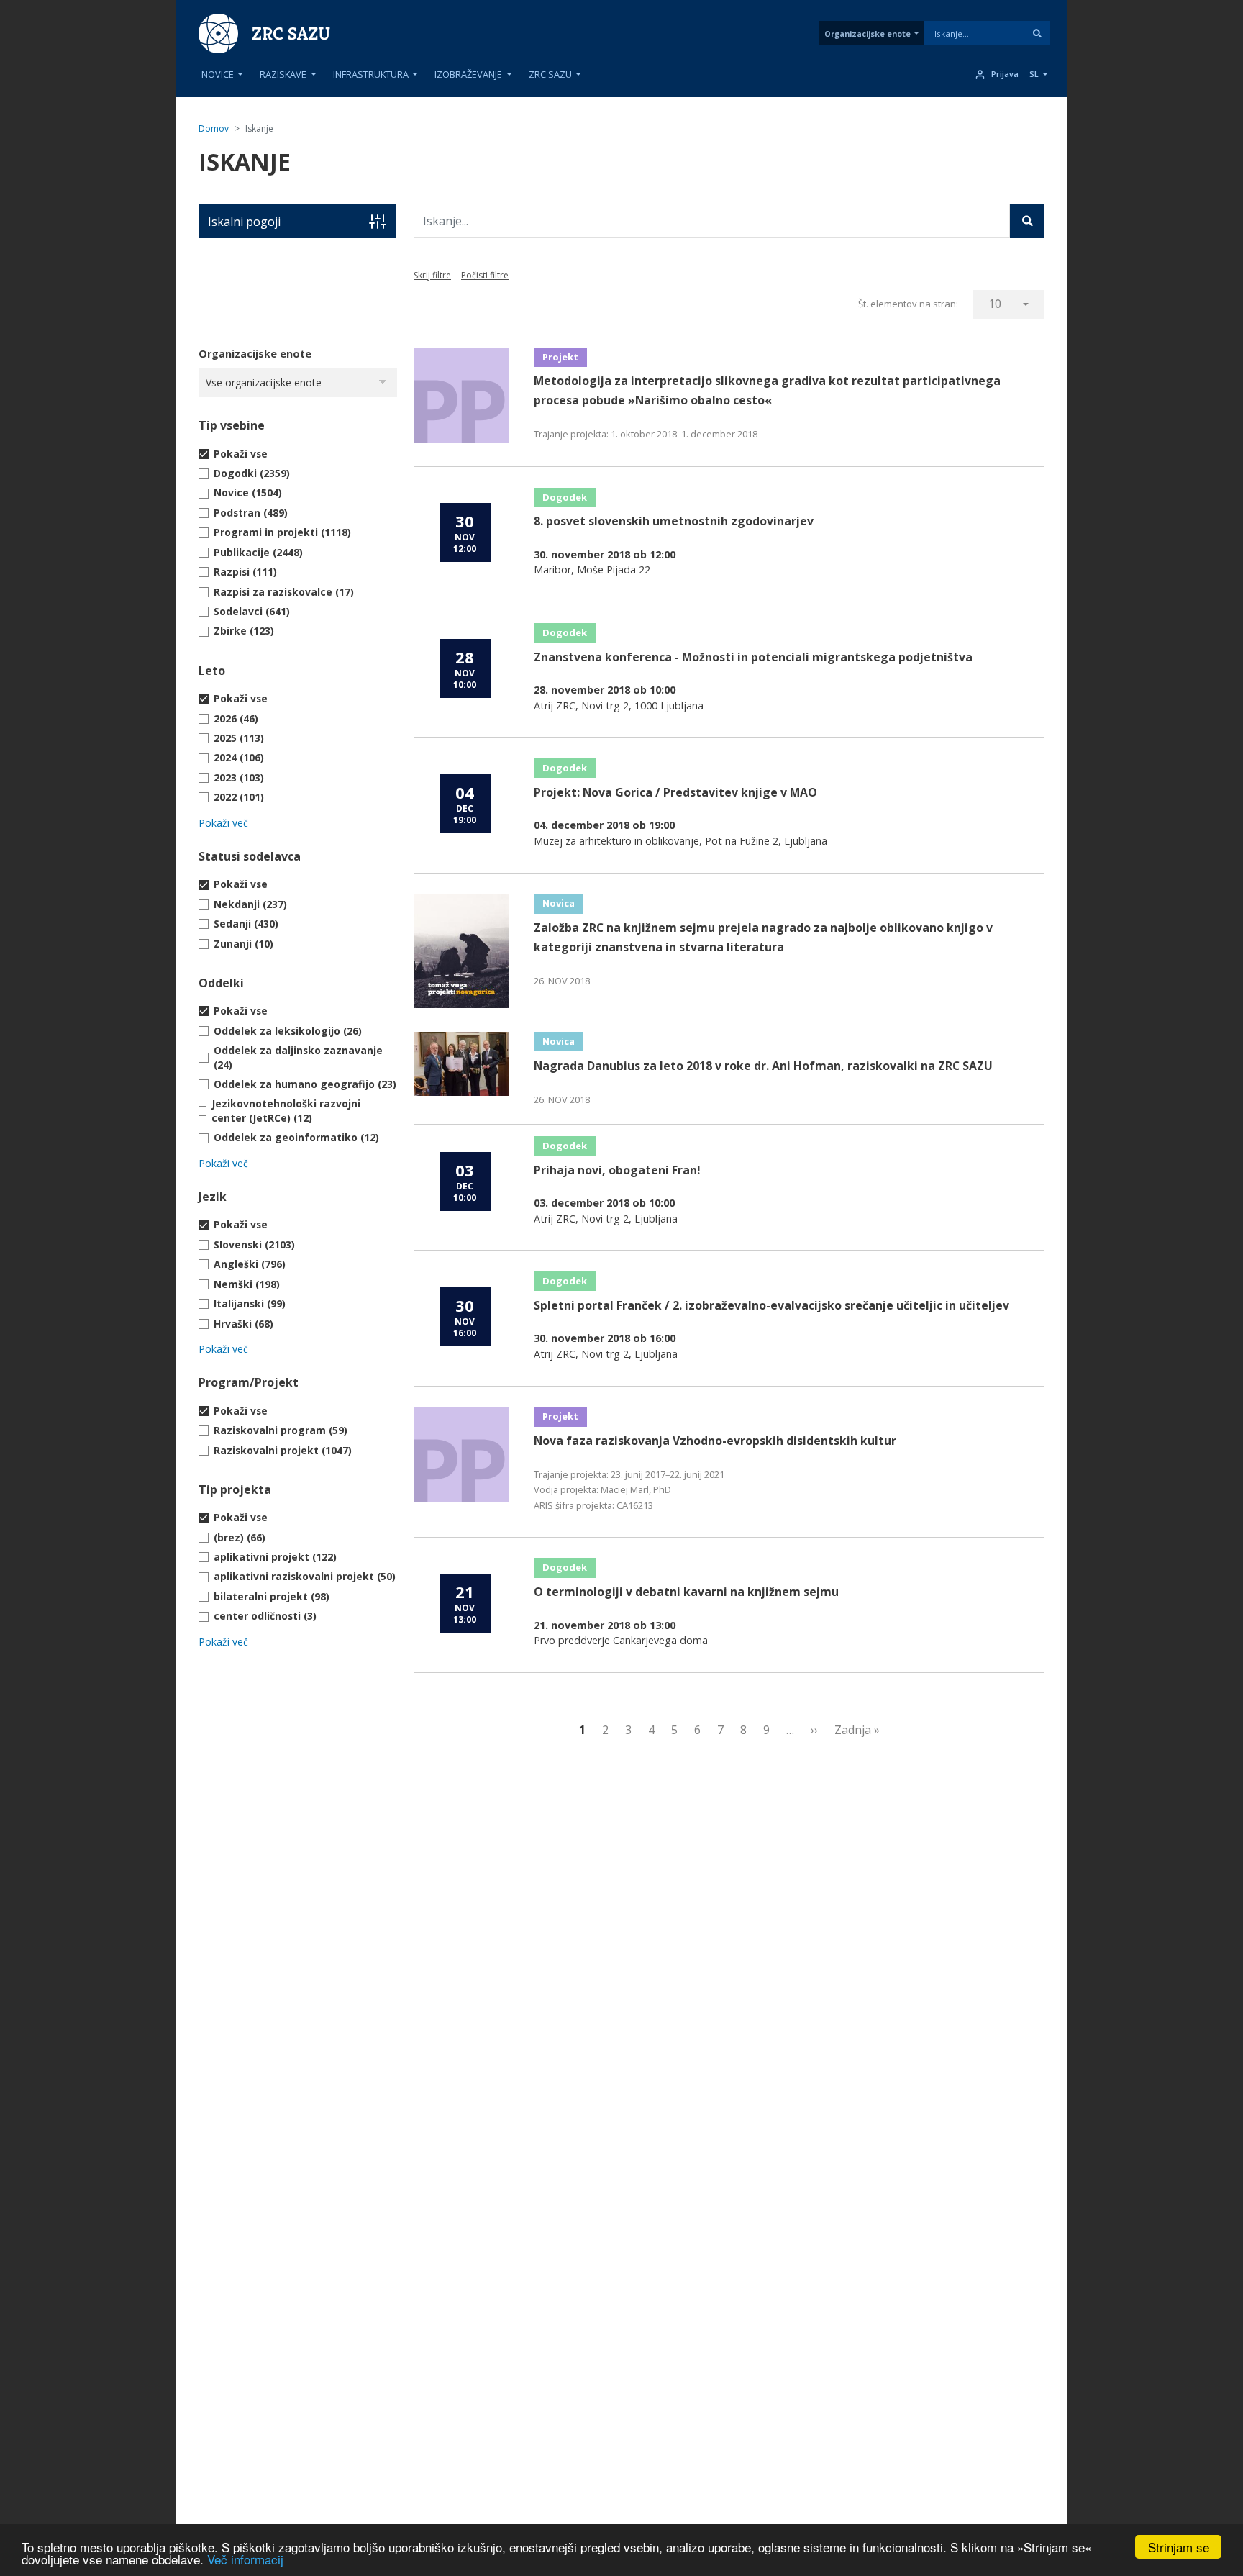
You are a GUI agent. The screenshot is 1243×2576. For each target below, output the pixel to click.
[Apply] (1037, 33)
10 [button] (995, 304)
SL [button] (1034, 74)
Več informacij (245, 2559)
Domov (214, 128)
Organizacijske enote (868, 33)
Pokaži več (223, 823)
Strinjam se (1179, 2547)
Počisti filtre (485, 275)
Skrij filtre (432, 275)
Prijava (1005, 74)
